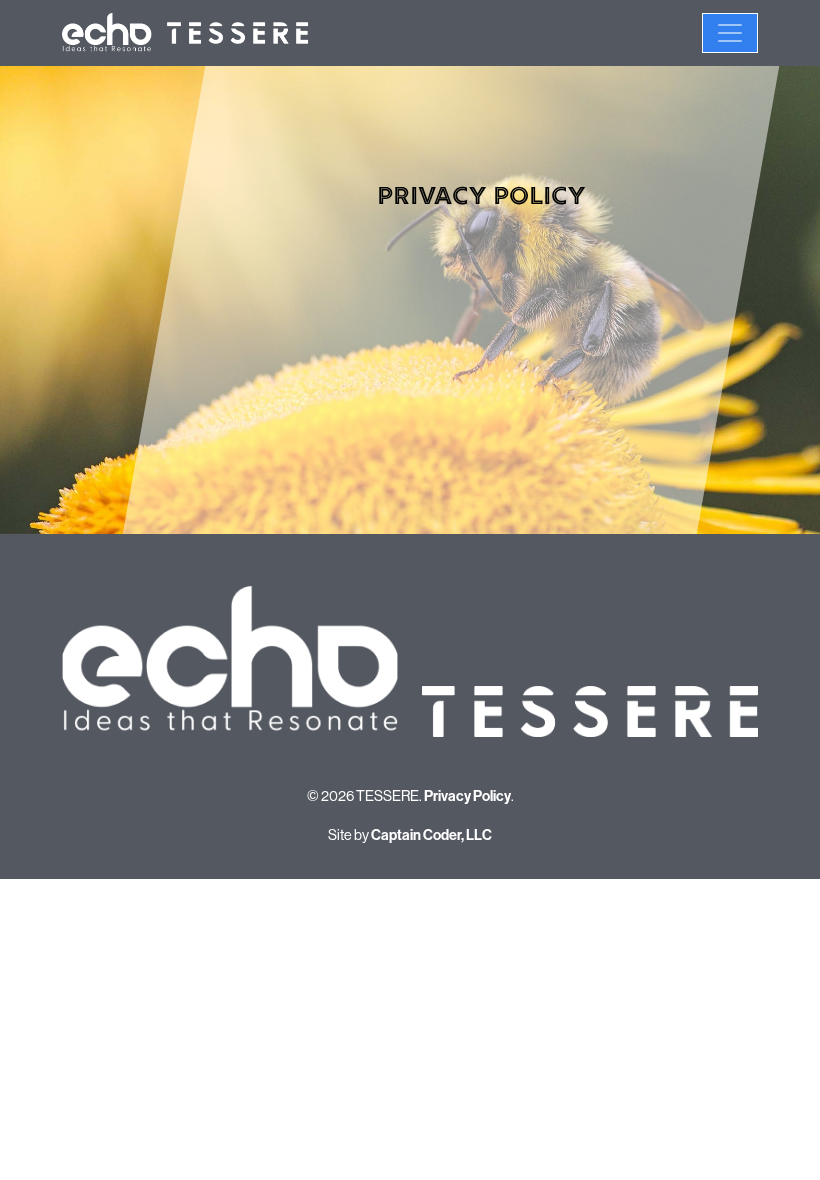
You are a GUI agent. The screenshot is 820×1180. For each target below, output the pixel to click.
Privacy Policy (467, 796)
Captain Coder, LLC (431, 835)
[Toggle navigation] (730, 33)
